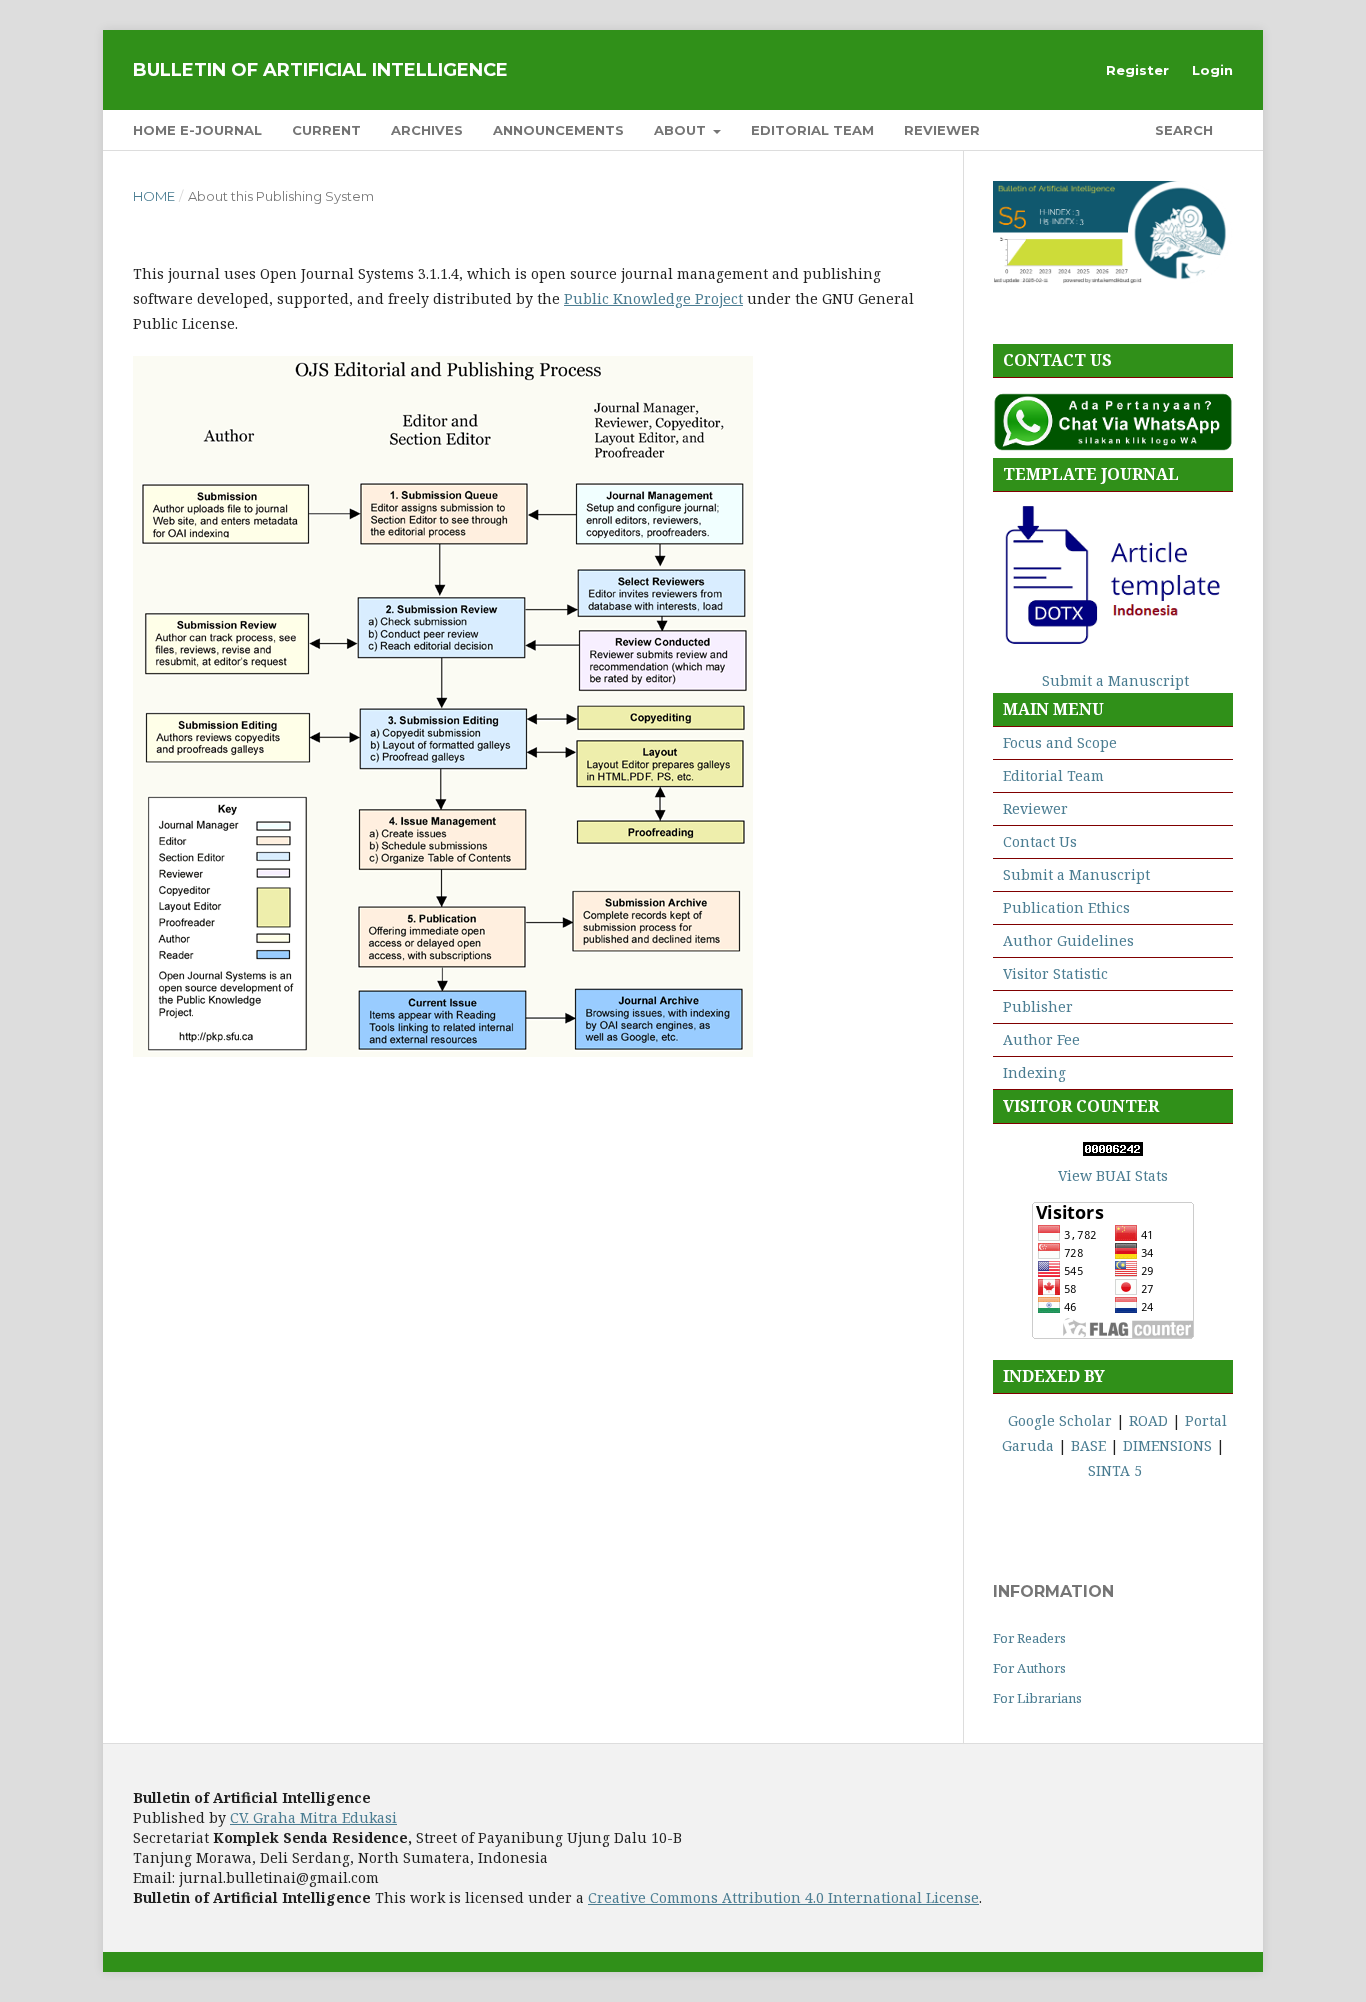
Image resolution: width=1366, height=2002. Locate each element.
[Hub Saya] (1113, 445)
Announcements (558, 130)
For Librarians (1037, 1698)
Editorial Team (812, 130)
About (682, 130)
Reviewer (942, 130)
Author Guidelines (1068, 940)
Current (326, 130)
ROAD (1148, 1420)
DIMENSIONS (1167, 1445)
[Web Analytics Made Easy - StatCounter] (1113, 1150)
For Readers (1029, 1638)
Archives (427, 130)
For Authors (1029, 1668)
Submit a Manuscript (1115, 680)
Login (1212, 70)
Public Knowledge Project (653, 298)
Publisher (1038, 1006)
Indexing (1034, 1072)
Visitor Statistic (1055, 973)
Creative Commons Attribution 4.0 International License (783, 1897)
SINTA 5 (1115, 1470)
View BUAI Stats (1113, 1175)
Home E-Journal (197, 130)
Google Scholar (1060, 1420)
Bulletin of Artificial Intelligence (320, 70)
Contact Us (1040, 841)
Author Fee (1041, 1039)
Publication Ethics (1066, 907)
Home (154, 196)
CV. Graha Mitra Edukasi (313, 1817)
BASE (1088, 1445)
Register (1137, 70)
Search (1182, 130)
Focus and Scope (1060, 742)
